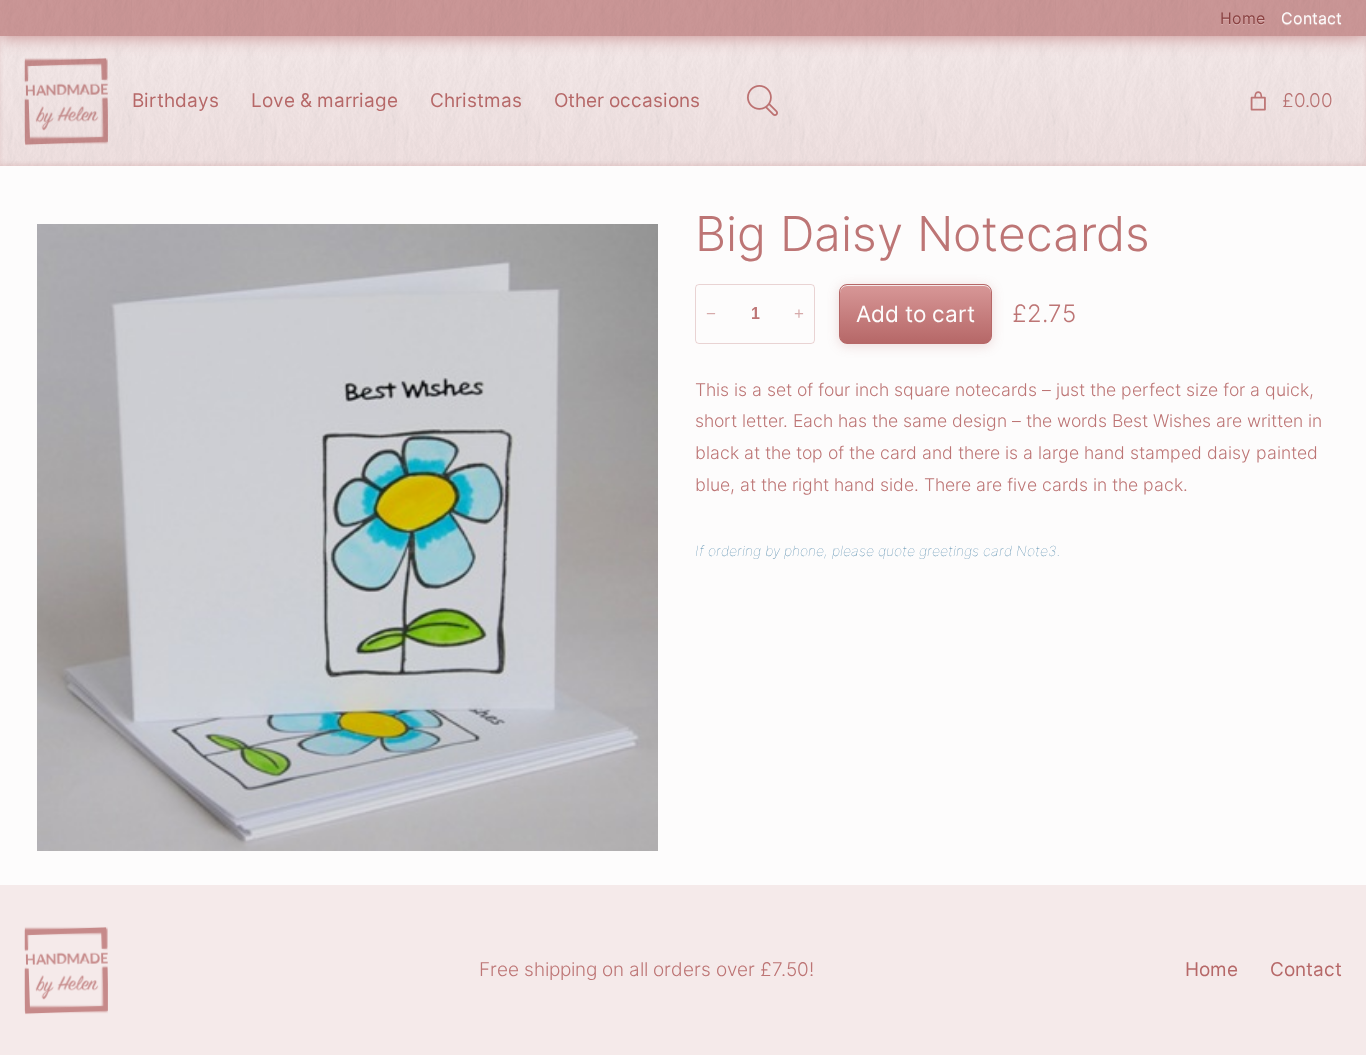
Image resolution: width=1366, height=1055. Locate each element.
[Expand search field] (762, 101)
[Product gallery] (347, 537)
